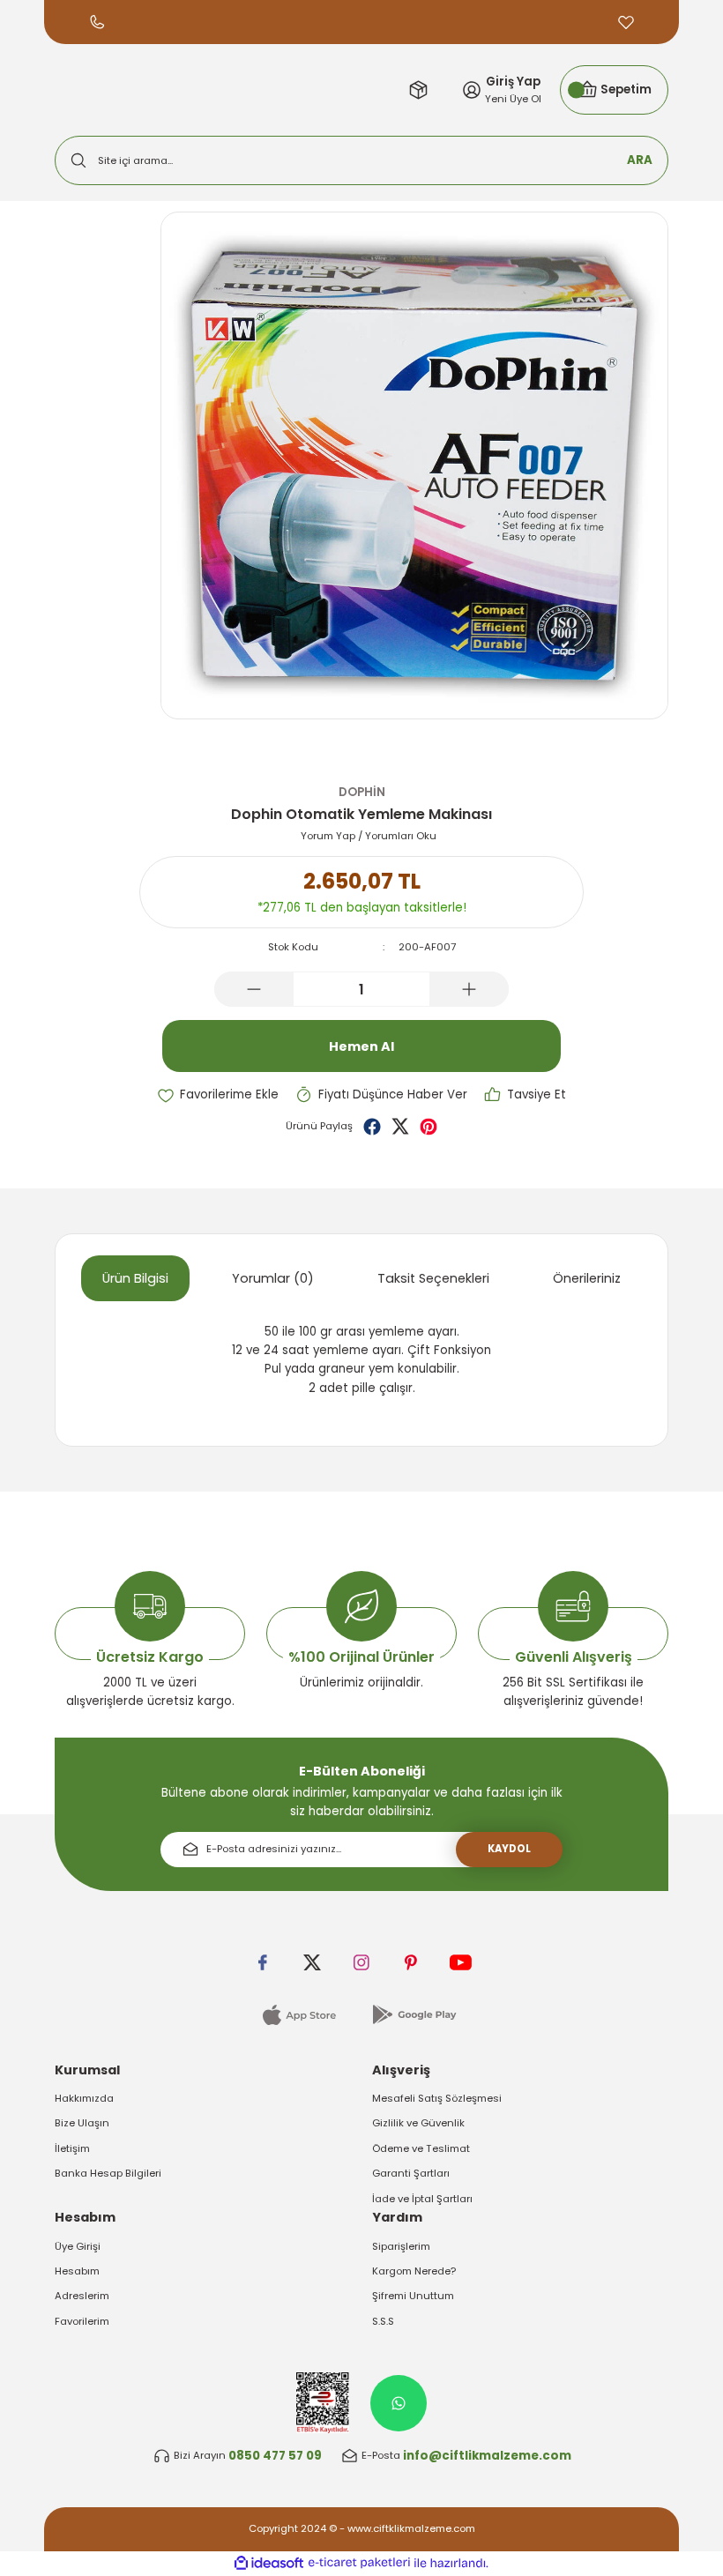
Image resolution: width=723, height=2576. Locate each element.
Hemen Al (361, 1046)
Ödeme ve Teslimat (421, 2148)
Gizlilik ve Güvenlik (418, 2123)
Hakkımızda (84, 2098)
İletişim (72, 2148)
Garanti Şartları (411, 2173)
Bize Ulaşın (82, 2123)
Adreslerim (82, 2296)
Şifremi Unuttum (413, 2296)
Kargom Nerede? (414, 2271)
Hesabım (77, 2271)
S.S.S (383, 2321)
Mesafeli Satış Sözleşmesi (437, 2098)
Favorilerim (82, 2321)
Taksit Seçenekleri (433, 1278)
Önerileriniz (587, 1278)
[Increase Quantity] (469, 989)
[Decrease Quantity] (254, 989)
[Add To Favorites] (218, 1094)
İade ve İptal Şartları (422, 2199)
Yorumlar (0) (273, 1278)
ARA (640, 160)
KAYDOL (509, 1849)
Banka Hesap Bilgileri (108, 2173)
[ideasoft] (269, 2564)
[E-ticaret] (359, 2563)
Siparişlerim (401, 2246)
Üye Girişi (78, 2246)
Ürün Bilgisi (135, 1278)
